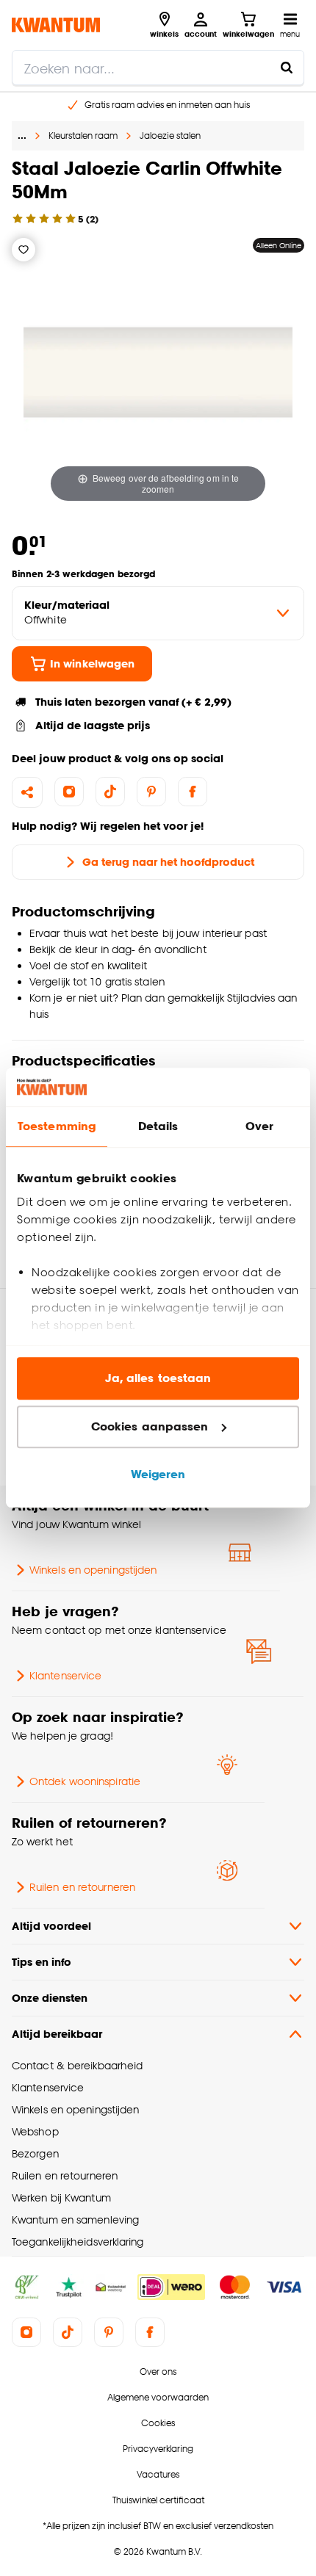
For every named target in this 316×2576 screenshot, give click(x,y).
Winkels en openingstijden (93, 1570)
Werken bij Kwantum (61, 2197)
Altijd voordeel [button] (51, 1926)
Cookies (158, 2423)
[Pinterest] (151, 792)
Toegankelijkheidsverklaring (78, 2242)
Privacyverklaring (158, 2449)
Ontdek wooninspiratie (85, 1781)
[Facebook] (193, 792)
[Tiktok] (110, 792)
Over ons (158, 2371)
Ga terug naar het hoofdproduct (168, 862)
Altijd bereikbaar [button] (57, 2034)
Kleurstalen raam (83, 135)
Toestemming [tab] (57, 1127)
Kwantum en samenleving (75, 2219)
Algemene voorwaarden (158, 2397)
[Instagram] (69, 792)
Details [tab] (158, 1127)
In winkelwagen (92, 663)
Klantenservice (65, 1675)
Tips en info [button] (42, 1962)
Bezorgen (35, 2153)
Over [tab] (259, 1127)
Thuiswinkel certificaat (158, 2500)
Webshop (35, 2131)
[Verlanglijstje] (24, 250)
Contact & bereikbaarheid (77, 2065)
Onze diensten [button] (50, 1998)
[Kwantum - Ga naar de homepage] (56, 25)
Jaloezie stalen (170, 135)
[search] (158, 68)
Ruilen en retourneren (82, 1887)
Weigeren (158, 1475)
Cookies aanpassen (150, 1426)
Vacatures (158, 2474)
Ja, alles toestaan (158, 1379)
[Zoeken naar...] (287, 68)
